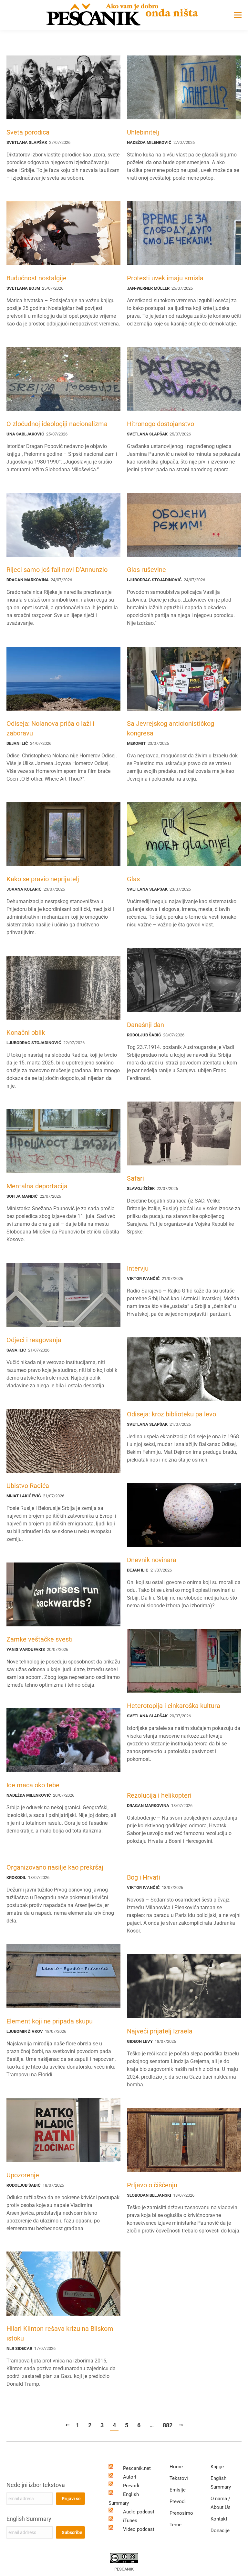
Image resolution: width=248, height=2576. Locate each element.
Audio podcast (139, 2512)
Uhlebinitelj (143, 132)
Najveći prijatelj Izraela (160, 2031)
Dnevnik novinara (152, 1560)
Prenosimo (181, 2513)
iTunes (130, 2521)
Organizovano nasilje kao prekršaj (55, 1867)
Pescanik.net (137, 2468)
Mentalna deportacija (37, 1186)
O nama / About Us (221, 2503)
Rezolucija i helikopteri (159, 1795)
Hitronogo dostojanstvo (160, 424)
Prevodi (131, 2486)
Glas (133, 879)
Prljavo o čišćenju (152, 2185)
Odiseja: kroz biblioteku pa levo (171, 1414)
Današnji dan (145, 1025)
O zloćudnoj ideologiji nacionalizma (57, 424)
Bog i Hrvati (144, 1877)
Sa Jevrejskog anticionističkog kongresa (170, 728)
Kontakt (219, 2519)
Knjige (217, 2467)
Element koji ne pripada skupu (50, 2021)
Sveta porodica (28, 132)
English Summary (29, 2519)
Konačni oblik (26, 1033)
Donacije (220, 2531)
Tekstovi (179, 2478)
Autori (130, 2477)
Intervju (138, 1268)
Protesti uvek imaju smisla (165, 278)
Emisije (178, 2490)
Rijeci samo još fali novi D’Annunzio (57, 570)
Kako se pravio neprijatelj (43, 879)
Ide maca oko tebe (33, 1785)
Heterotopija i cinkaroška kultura (174, 1706)
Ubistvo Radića (28, 1486)
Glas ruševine (146, 570)
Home (176, 2467)
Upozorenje (23, 2175)
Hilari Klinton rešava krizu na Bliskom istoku (60, 2333)
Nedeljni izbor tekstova (36, 2485)
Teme (176, 2525)
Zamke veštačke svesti (40, 1639)
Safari (135, 1178)
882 (168, 2425)
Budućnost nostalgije (36, 278)
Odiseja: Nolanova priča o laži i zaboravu (50, 728)
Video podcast (139, 2529)
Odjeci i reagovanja (34, 1340)
